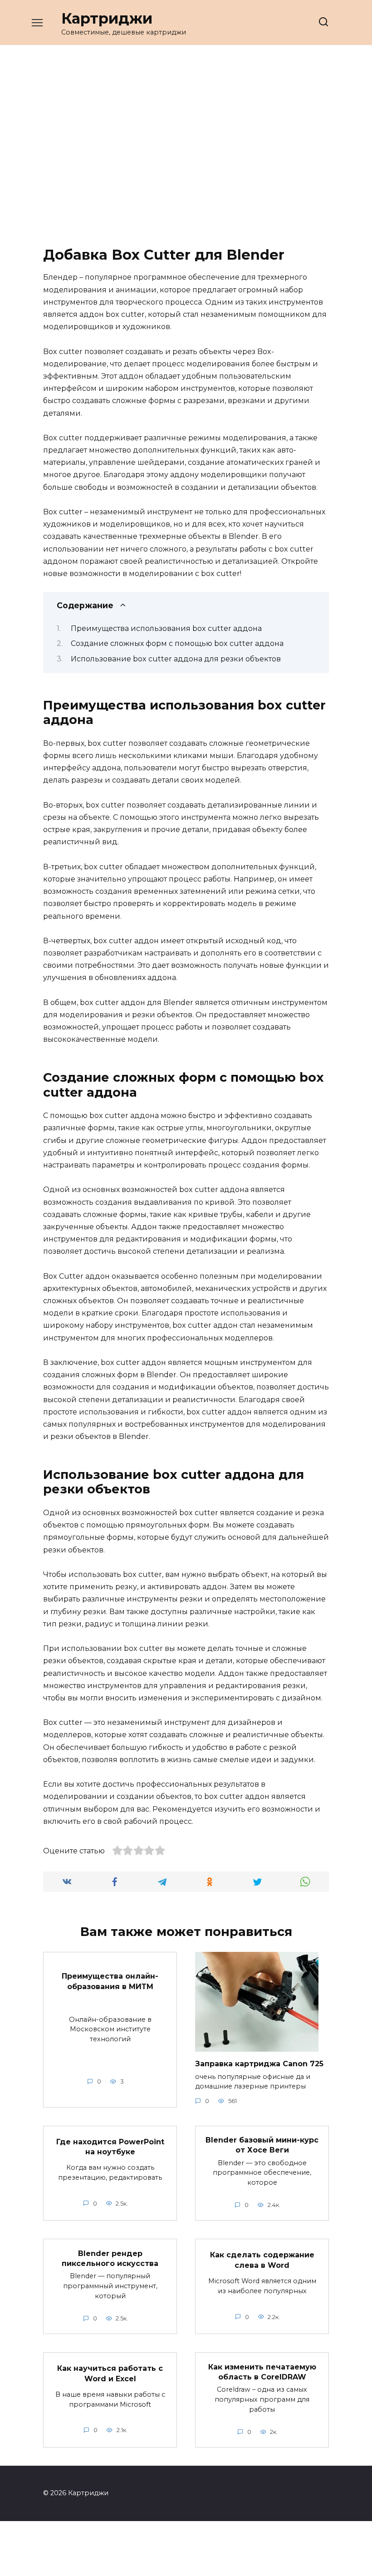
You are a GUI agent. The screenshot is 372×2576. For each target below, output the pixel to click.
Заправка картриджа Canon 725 (259, 2064)
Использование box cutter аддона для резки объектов (176, 659)
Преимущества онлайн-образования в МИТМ (110, 1981)
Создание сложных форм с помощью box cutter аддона (177, 643)
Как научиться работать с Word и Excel (110, 2373)
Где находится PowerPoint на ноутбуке (110, 2146)
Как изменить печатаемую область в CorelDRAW (262, 2372)
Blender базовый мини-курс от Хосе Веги (262, 2145)
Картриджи (107, 18)
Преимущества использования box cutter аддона (166, 628)
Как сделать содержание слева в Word (262, 2260)
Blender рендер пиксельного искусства (110, 2258)
